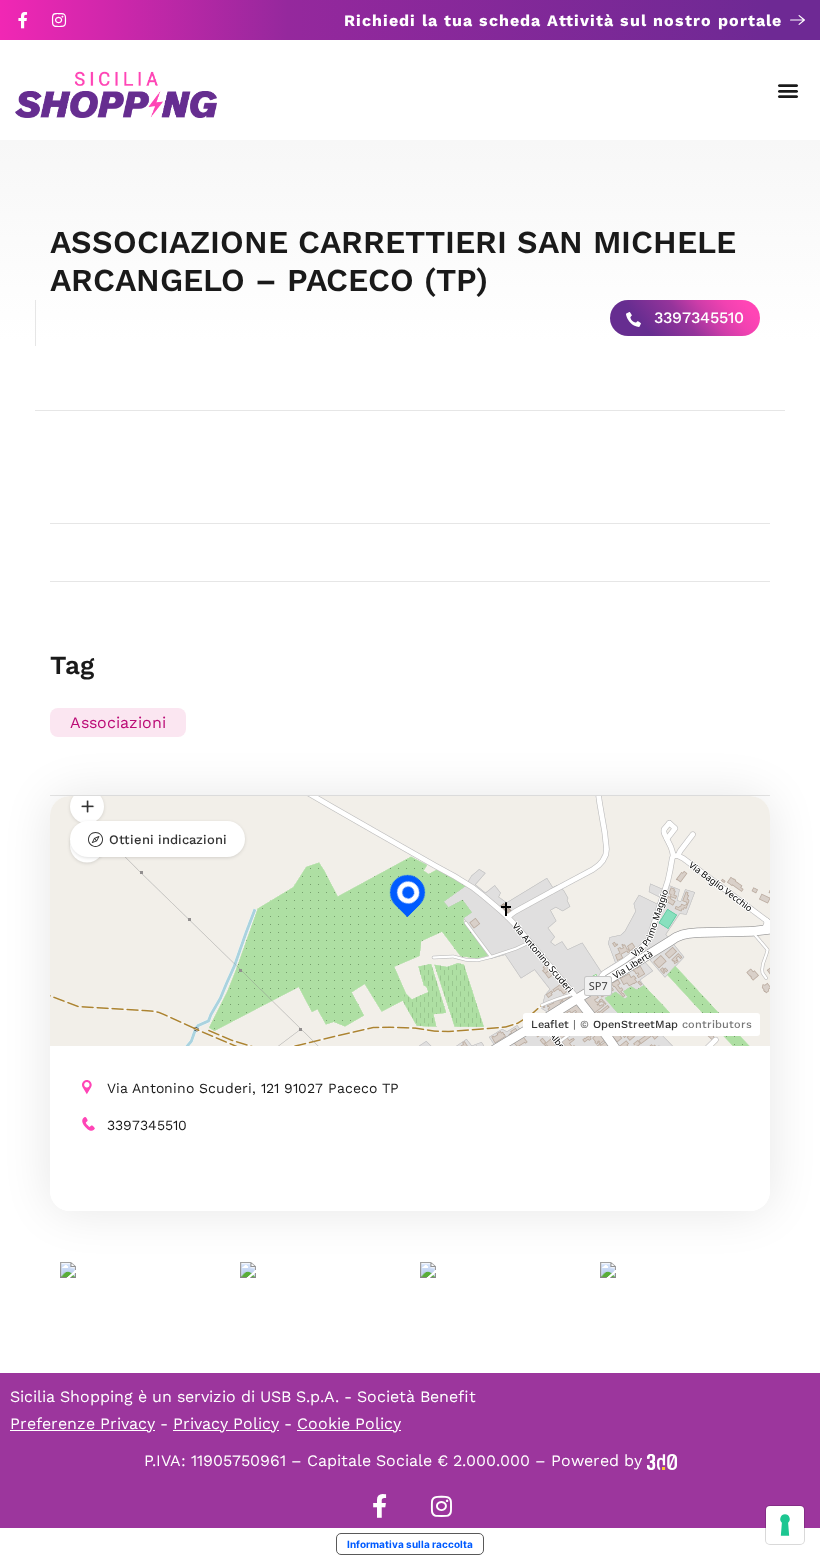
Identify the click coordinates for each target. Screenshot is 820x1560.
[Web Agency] (662, 1460)
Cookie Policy (349, 1423)
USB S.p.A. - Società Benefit (368, 1396)
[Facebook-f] (23, 20)
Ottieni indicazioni (168, 839)
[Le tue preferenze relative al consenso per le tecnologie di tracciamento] (785, 1525)
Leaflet (550, 1024)
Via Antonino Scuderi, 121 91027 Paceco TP (253, 1088)
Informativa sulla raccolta (410, 1544)
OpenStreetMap (635, 1024)
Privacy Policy (226, 1423)
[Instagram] (59, 20)
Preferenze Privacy (82, 1423)
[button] (788, 90)
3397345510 (696, 317)
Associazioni (118, 722)
